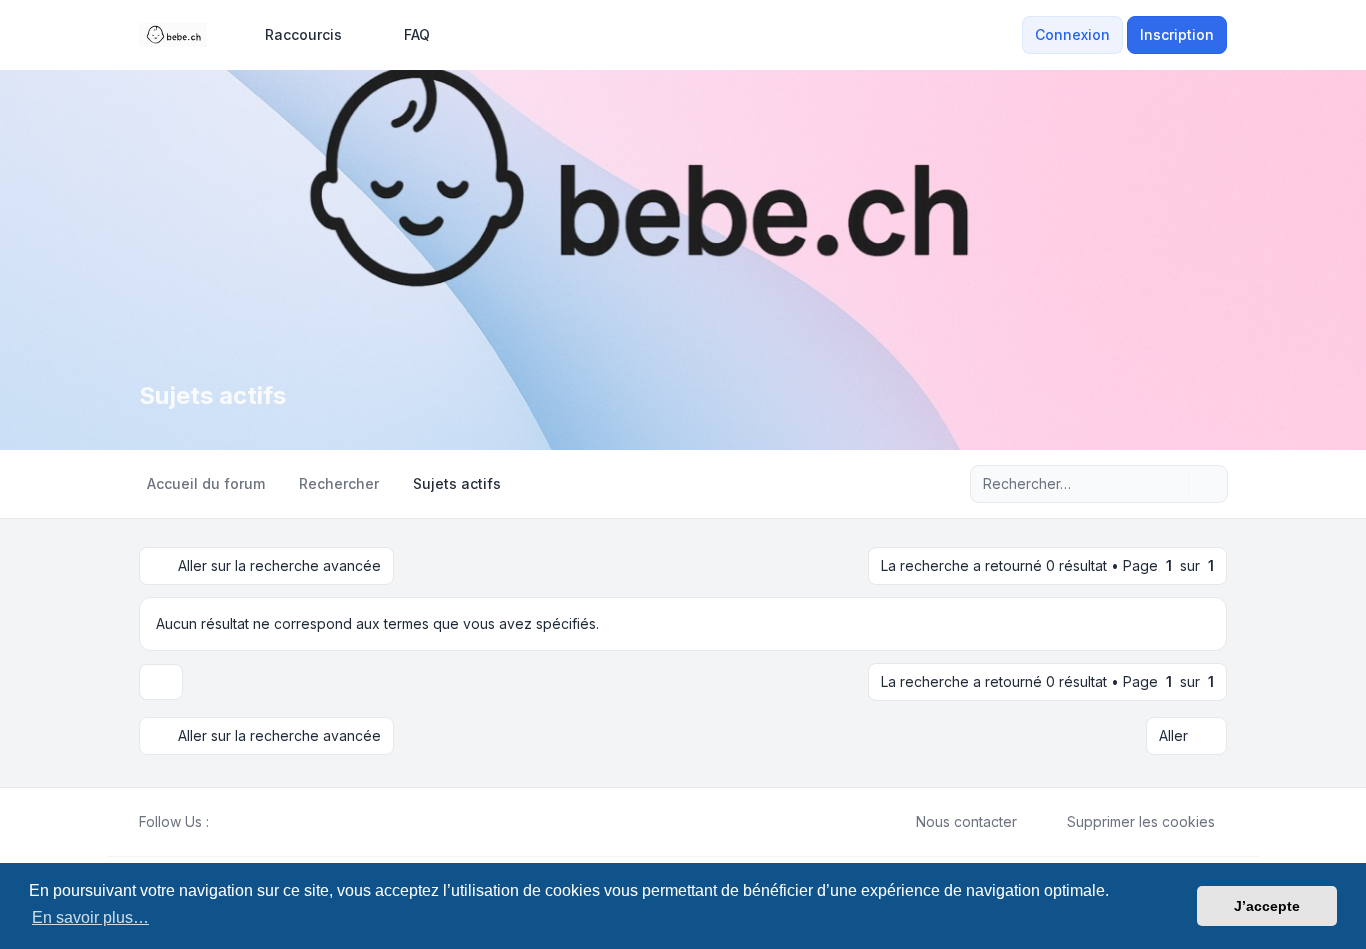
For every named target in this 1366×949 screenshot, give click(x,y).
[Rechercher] (1171, 484)
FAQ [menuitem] (417, 34)
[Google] (269, 822)
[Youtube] (253, 822)
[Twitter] (237, 822)
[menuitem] (294, 35)
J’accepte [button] (1267, 906)
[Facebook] (221, 822)
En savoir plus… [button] (90, 917)
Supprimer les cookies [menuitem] (1141, 821)
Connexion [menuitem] (1072, 34)
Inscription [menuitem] (1177, 34)
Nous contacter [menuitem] (966, 821)
